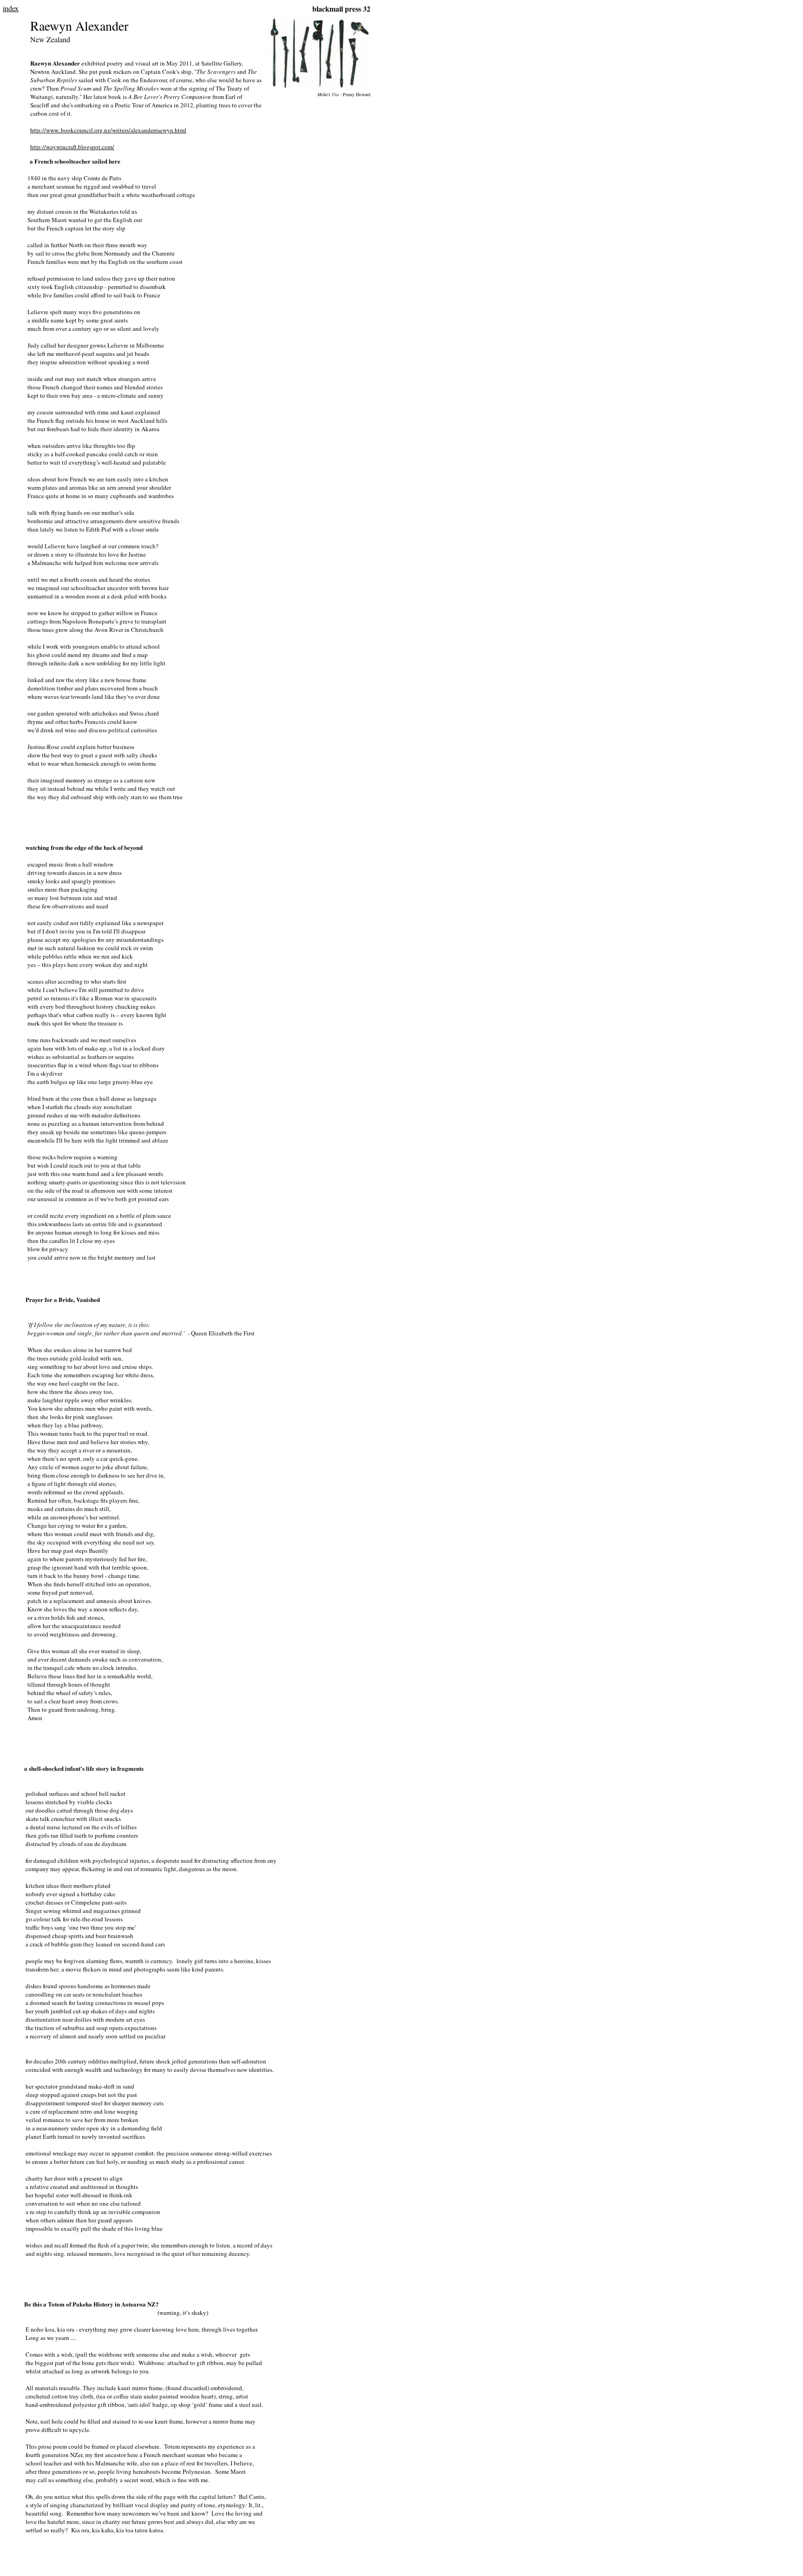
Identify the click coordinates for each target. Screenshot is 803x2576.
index (11, 8)
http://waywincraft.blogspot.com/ (72, 147)
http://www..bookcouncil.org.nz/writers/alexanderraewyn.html (108, 130)
